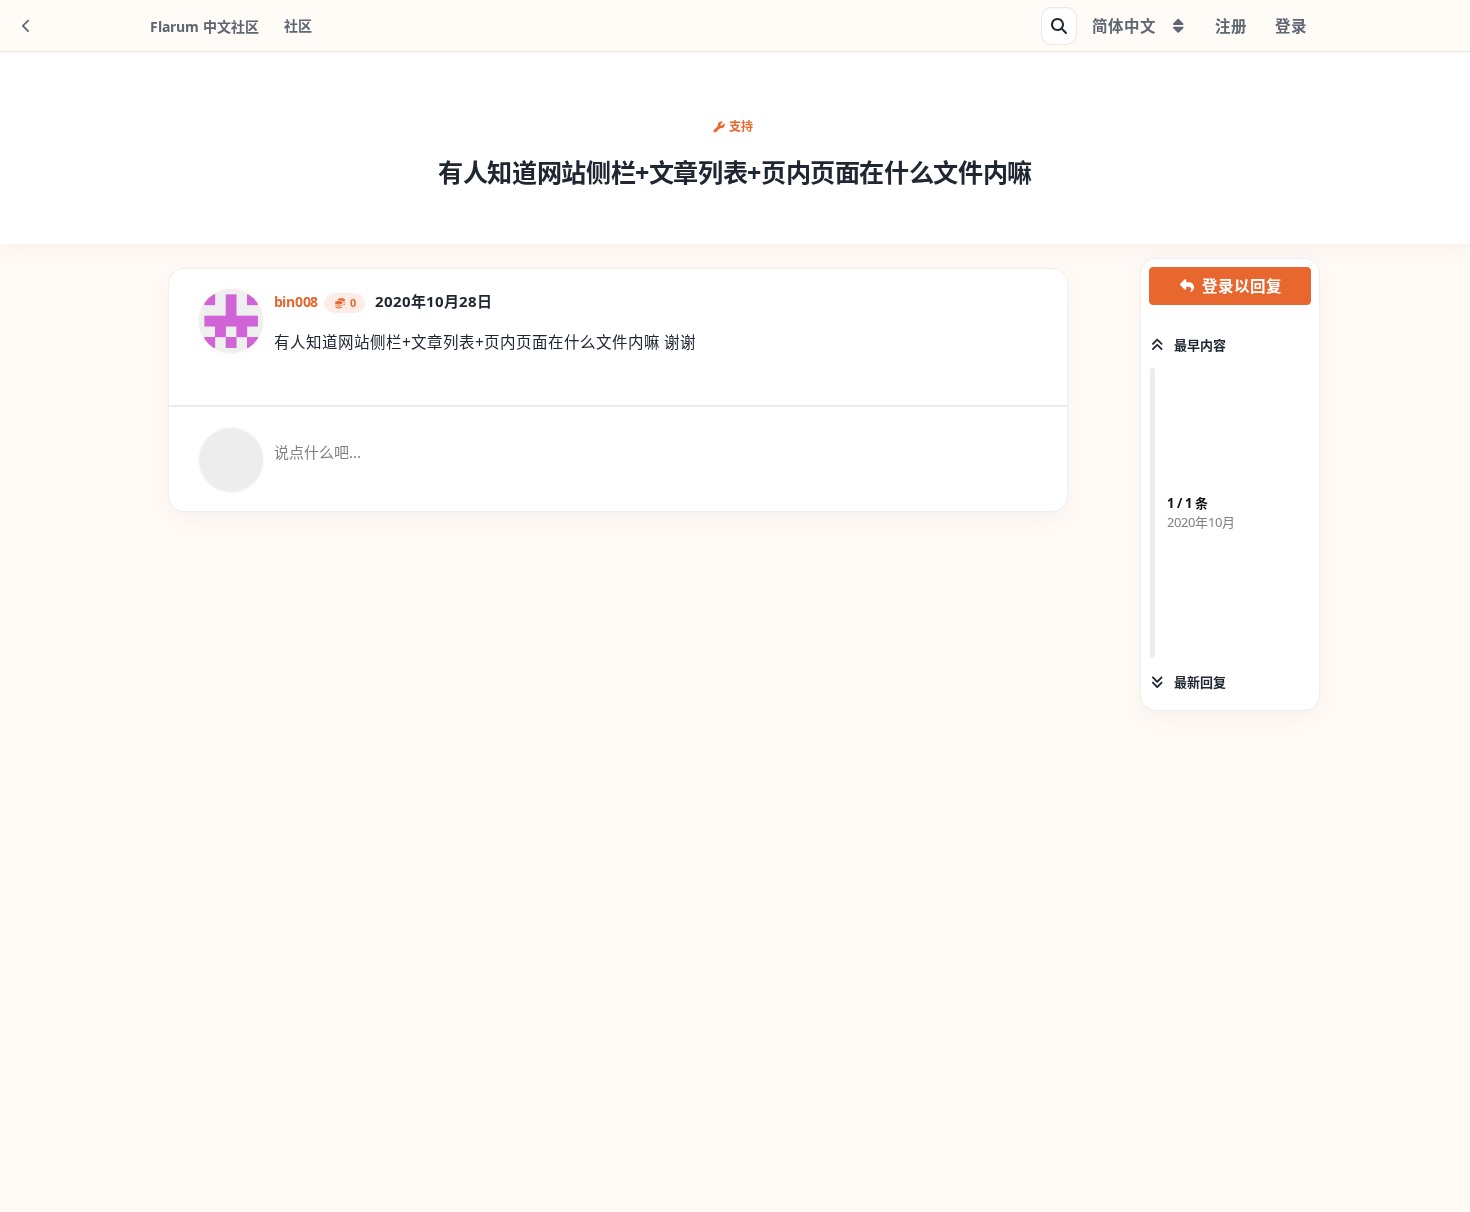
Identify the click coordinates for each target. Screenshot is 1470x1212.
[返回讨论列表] (26, 26)
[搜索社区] (1059, 26)
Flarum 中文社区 (204, 26)
